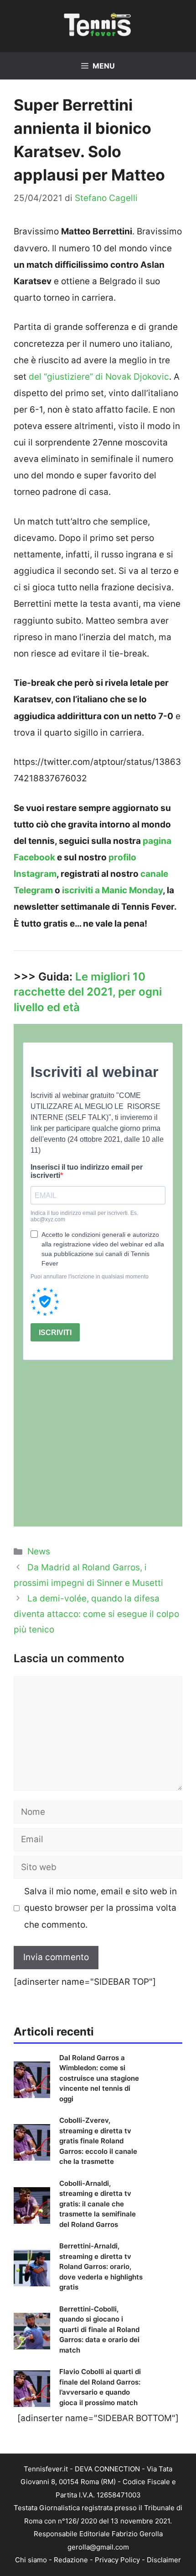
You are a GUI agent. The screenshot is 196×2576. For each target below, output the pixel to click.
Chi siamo (31, 2560)
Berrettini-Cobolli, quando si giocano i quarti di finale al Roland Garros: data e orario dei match (99, 2330)
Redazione (71, 2560)
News (39, 1551)
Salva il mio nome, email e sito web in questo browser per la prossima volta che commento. (101, 1908)
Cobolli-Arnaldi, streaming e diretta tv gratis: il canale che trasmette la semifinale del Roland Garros (98, 2204)
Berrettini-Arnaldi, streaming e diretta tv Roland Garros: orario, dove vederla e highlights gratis (101, 2266)
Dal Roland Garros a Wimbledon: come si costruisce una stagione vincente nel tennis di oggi (99, 2078)
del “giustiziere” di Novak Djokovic (99, 377)
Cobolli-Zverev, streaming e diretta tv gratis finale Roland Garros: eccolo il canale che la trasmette (98, 2141)
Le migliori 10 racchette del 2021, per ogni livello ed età (88, 992)
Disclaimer (164, 2560)
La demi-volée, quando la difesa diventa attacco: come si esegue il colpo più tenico (96, 1614)
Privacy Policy (117, 2560)
